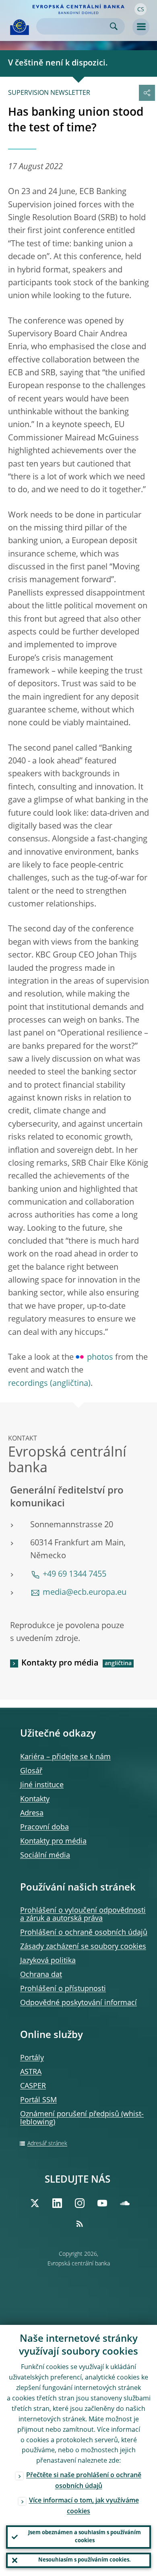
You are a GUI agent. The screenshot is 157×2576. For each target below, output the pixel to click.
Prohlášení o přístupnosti (63, 1989)
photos (100, 1358)
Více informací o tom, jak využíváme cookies (84, 2506)
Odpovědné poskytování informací (78, 2003)
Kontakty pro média (60, 1663)
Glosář (31, 1771)
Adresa (32, 1813)
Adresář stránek (47, 2144)
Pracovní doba (44, 1827)
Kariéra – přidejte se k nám (65, 1757)
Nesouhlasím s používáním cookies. (85, 2560)
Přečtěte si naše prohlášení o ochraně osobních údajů (84, 2481)
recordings (28, 1384)
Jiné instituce (42, 1785)
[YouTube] (102, 2203)
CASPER (33, 2086)
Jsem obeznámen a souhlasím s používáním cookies (85, 2537)
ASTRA (31, 2072)
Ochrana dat (41, 1975)
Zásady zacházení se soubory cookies (83, 1947)
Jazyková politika (48, 1961)
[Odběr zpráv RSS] (80, 2224)
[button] (140, 9)
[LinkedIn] (57, 2203)
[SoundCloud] (125, 2203)
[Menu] (141, 27)
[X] (35, 2203)
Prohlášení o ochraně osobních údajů (84, 1933)
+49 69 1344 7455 (74, 1575)
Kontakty (35, 1799)
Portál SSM (38, 2100)
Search (114, 26)
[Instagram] (80, 2203)
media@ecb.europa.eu (85, 1593)
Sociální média (45, 1856)
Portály (32, 2058)
